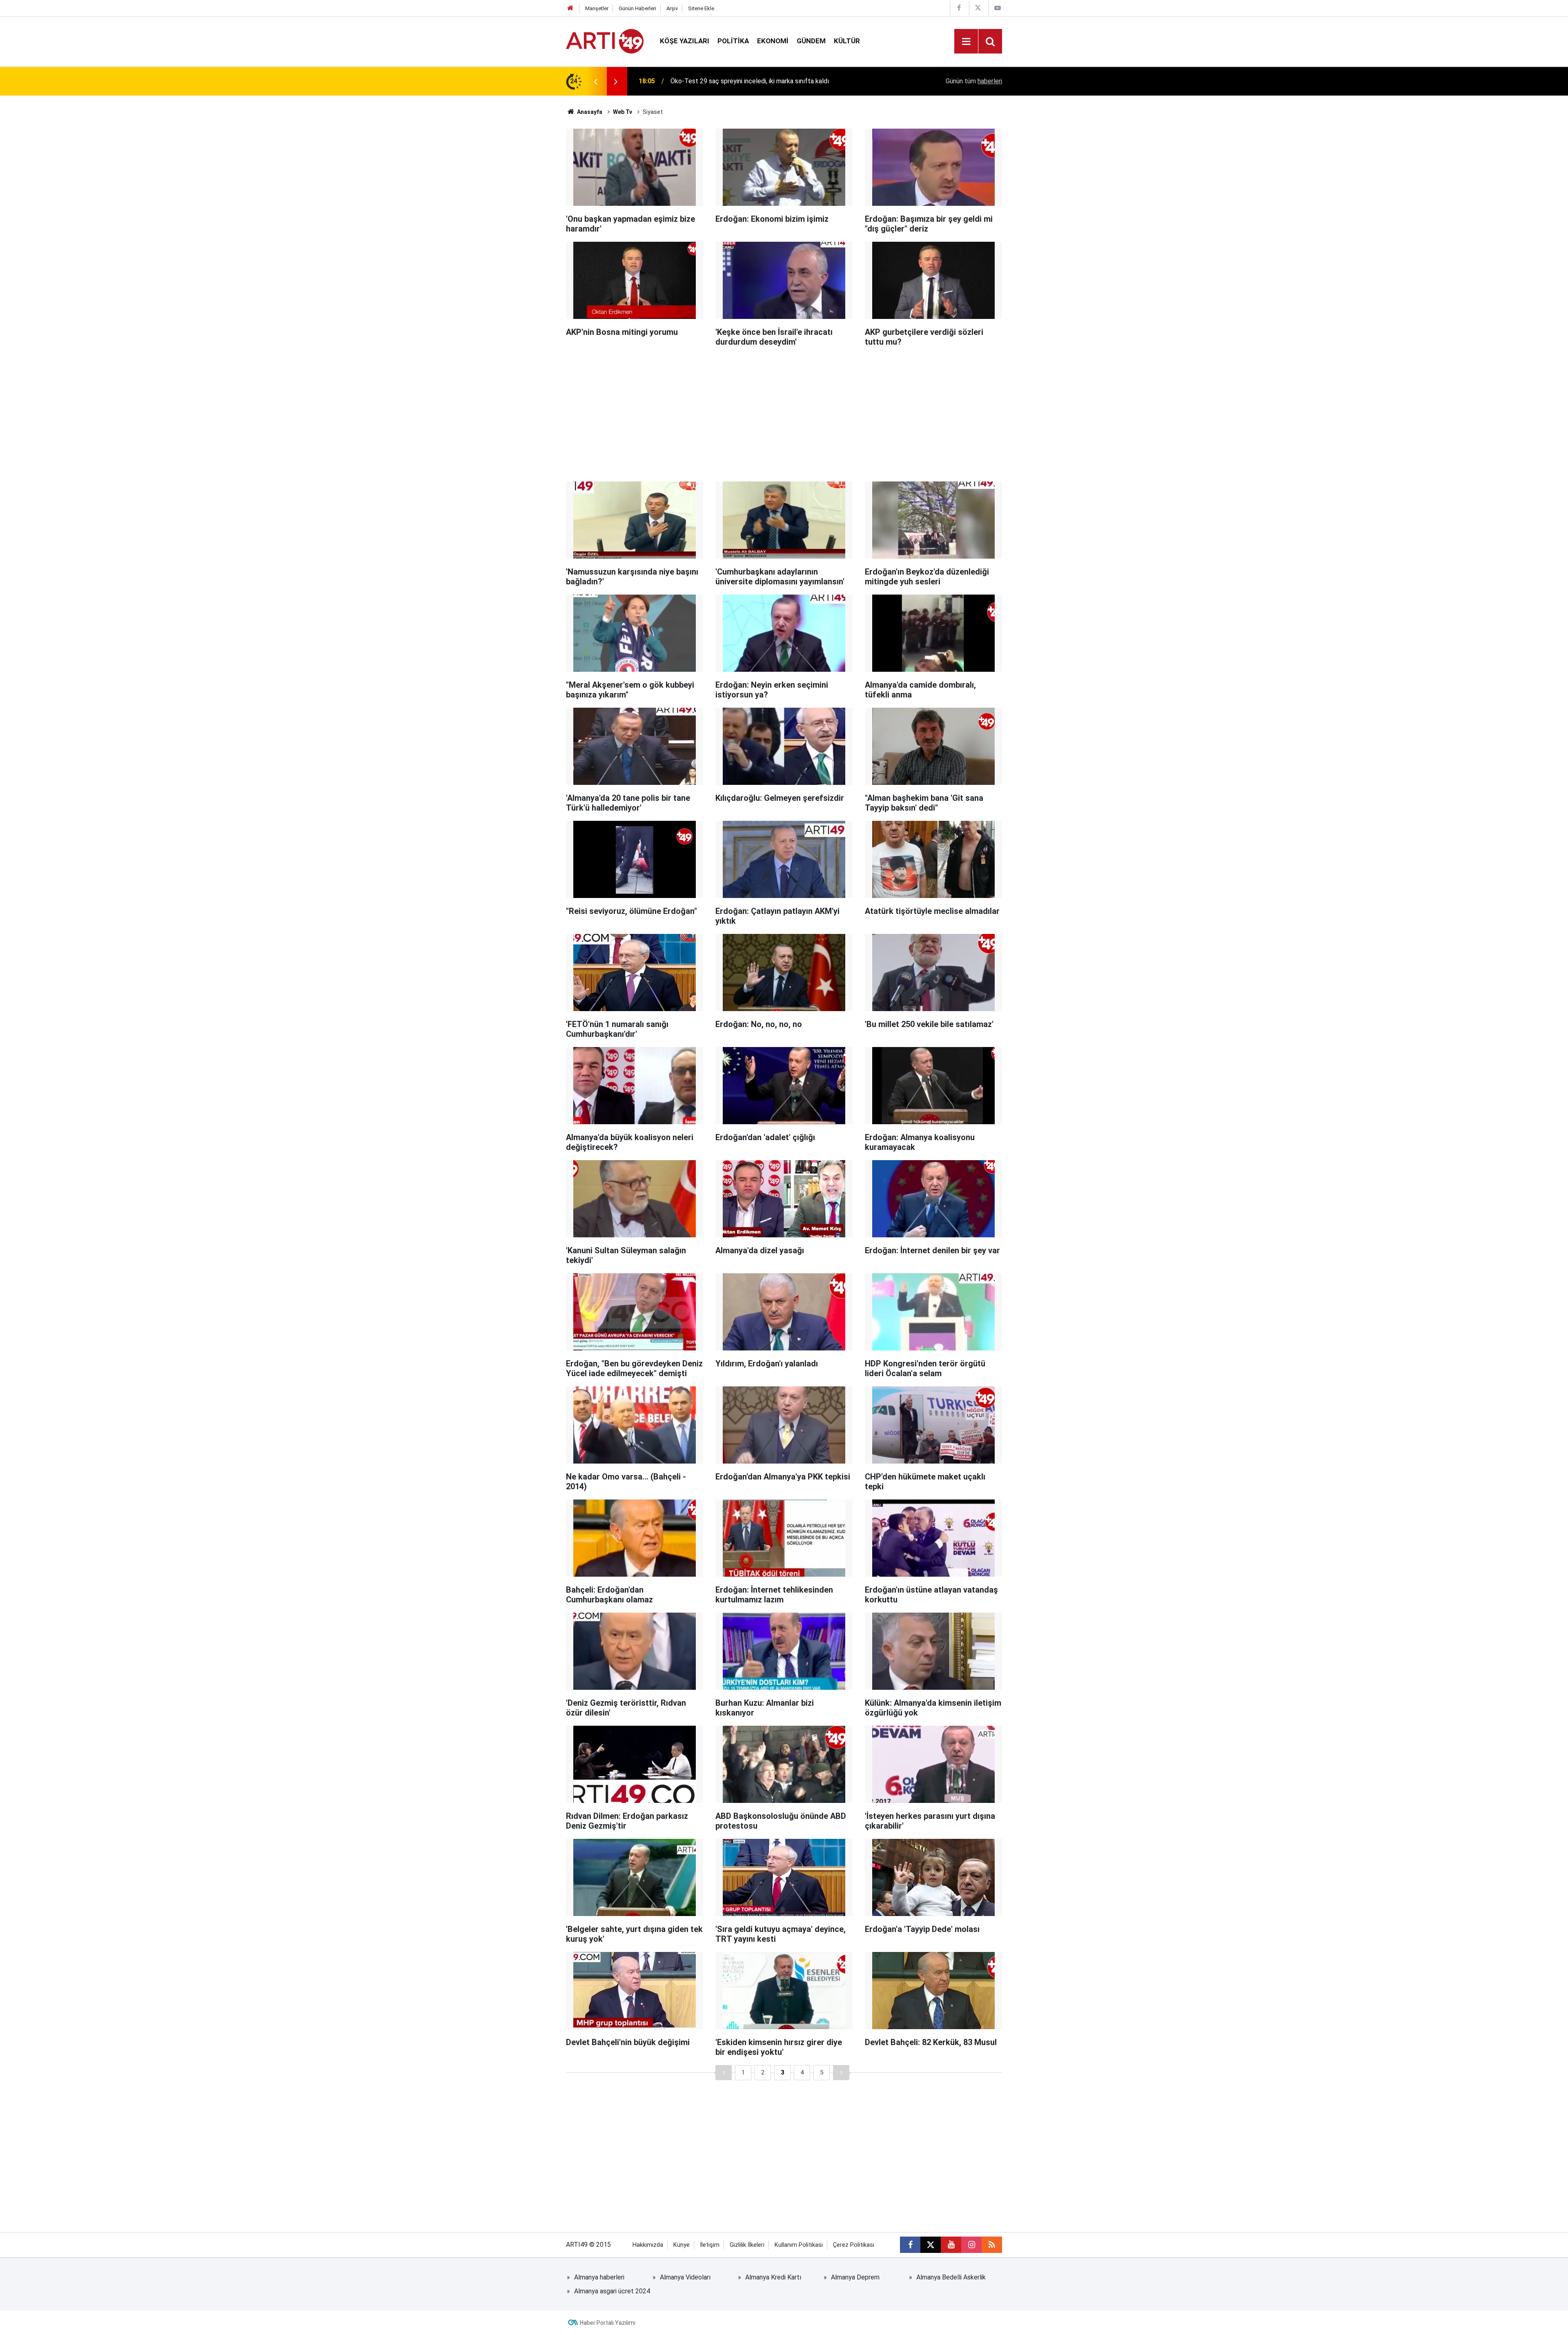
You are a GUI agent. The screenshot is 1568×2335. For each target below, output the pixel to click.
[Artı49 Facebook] (959, 8)
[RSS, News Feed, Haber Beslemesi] (992, 2245)
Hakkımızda (648, 2245)
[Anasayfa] (570, 8)
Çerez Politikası (854, 2245)
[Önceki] (724, 2073)
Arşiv (672, 8)
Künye (682, 2245)
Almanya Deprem (855, 2277)
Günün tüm (974, 81)
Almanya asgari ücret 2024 (612, 2291)
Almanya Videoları (685, 2277)
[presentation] (595, 81)
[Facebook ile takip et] (910, 2245)
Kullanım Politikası (799, 2245)
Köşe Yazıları (685, 41)
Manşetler (597, 8)
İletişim (710, 2245)
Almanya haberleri (599, 2277)
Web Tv (623, 112)
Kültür (847, 41)
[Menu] (966, 42)
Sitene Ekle (701, 8)
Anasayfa (589, 112)
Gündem (811, 41)
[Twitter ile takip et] (931, 2245)
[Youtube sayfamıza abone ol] (951, 2245)
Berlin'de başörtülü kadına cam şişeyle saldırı (734, 81)
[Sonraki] (841, 2073)
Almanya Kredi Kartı (773, 2277)
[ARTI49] (605, 41)
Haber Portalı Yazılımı (608, 2323)
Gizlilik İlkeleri (747, 2245)
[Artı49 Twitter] (978, 8)
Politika (733, 41)
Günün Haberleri (637, 8)
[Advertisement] (784, 412)
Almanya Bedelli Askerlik (951, 2277)
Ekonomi (773, 41)
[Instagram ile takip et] (971, 2245)
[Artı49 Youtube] (998, 8)
